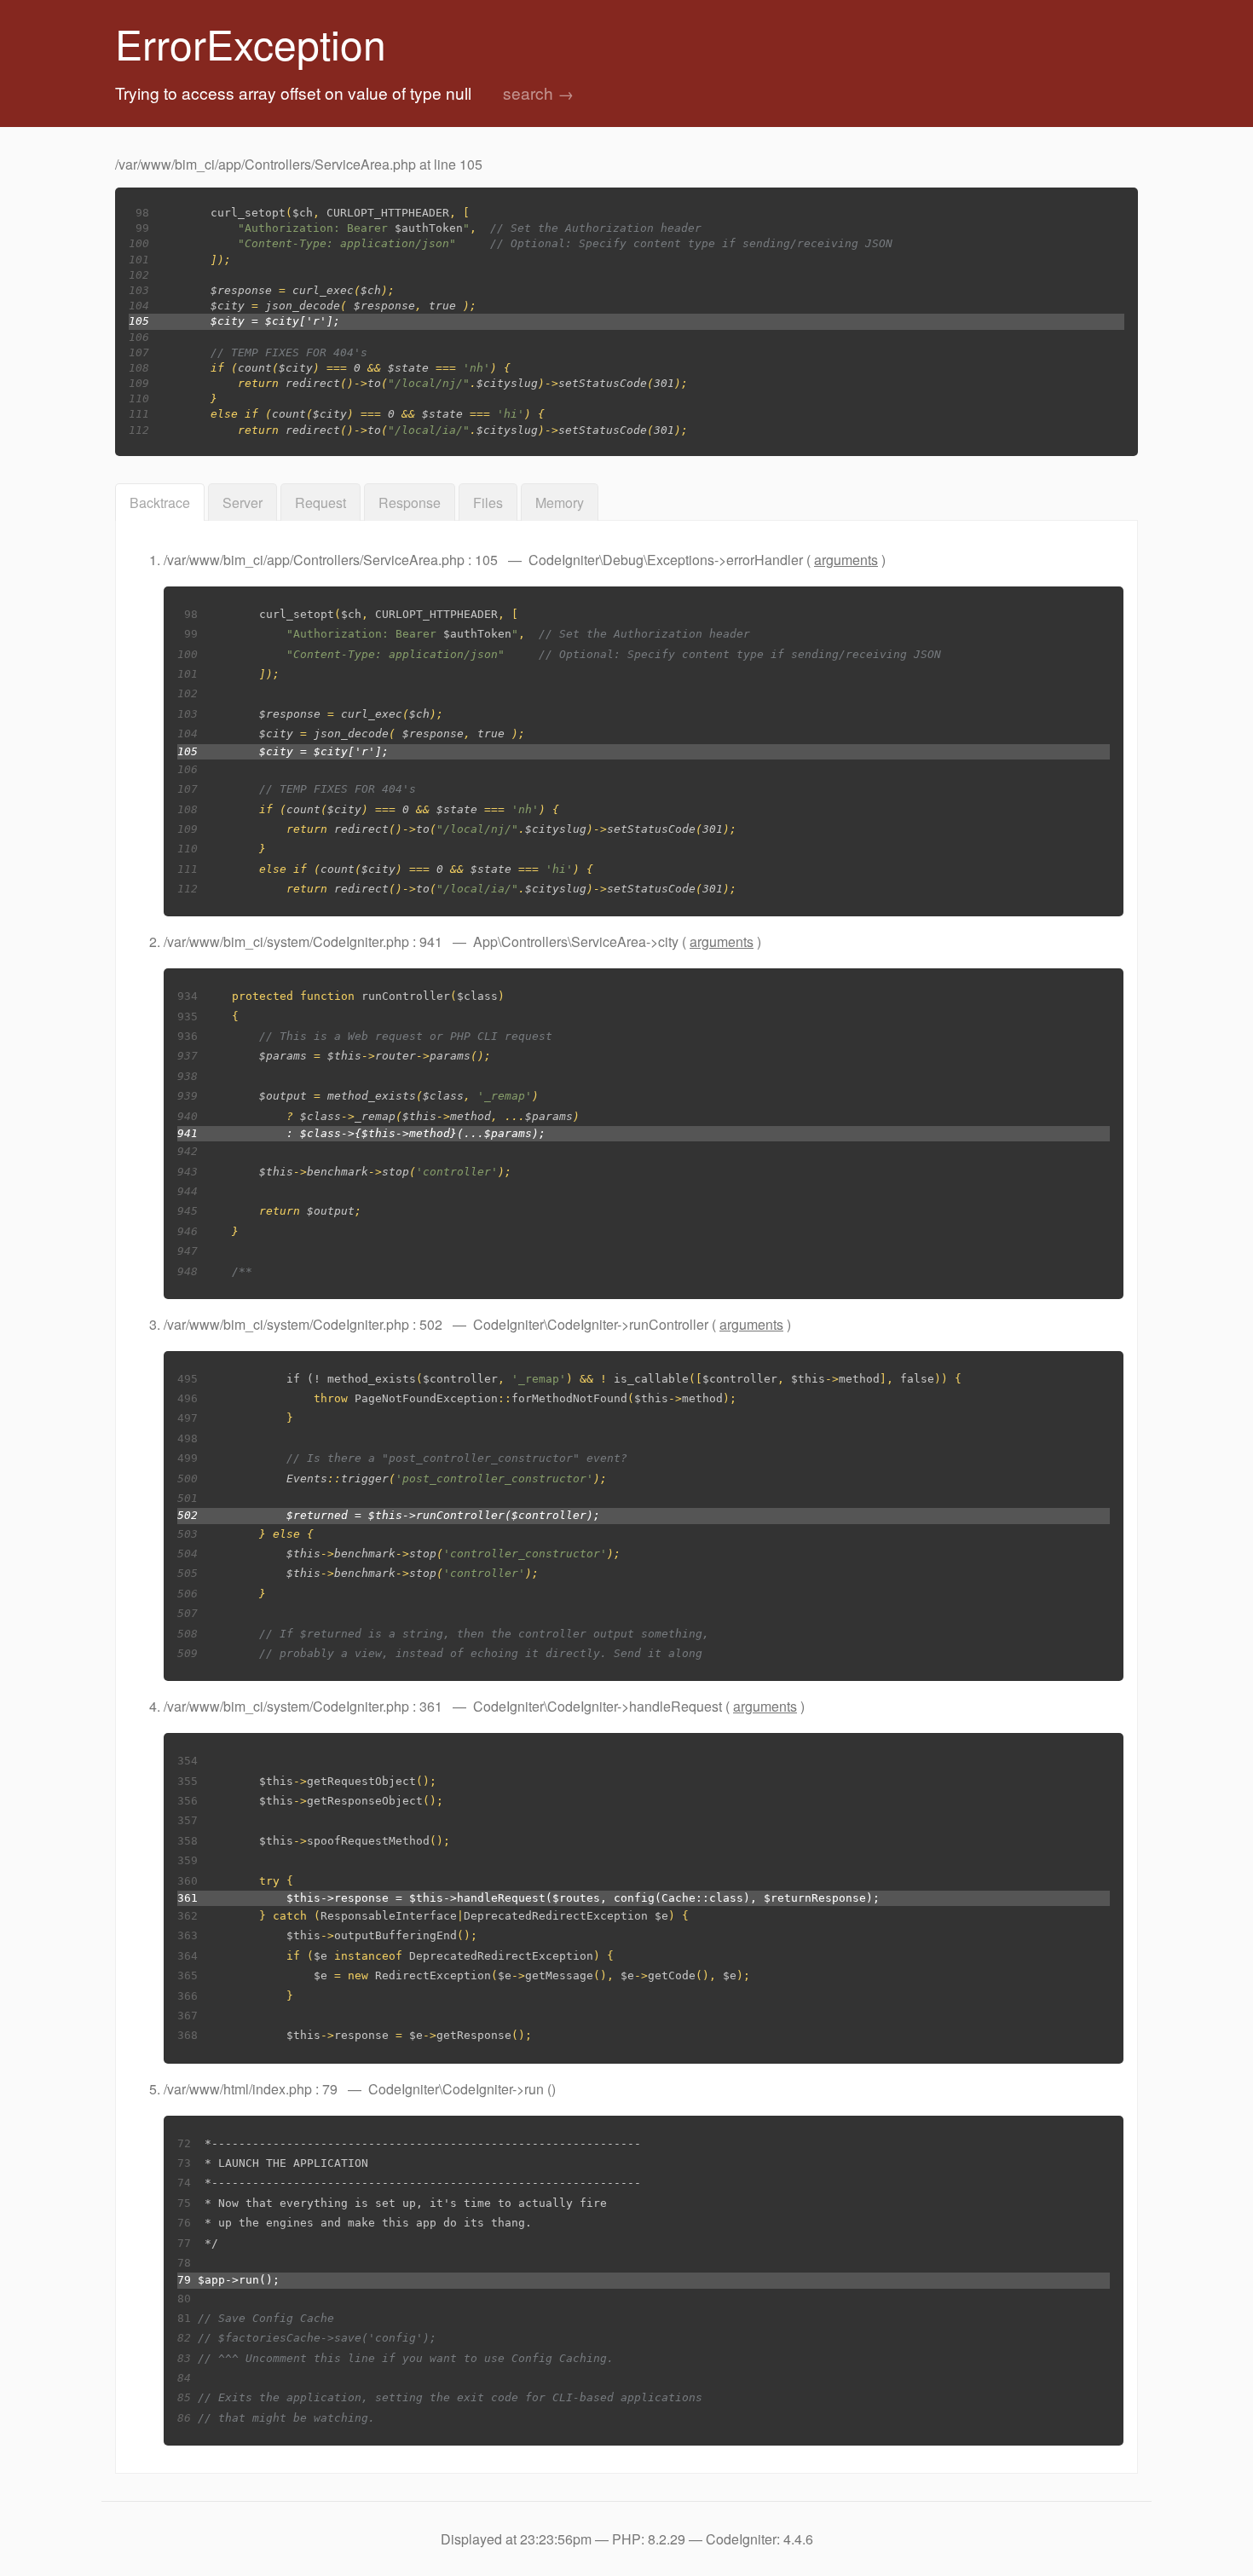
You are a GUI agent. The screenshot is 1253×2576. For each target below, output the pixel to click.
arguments (846, 560)
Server (243, 502)
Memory (560, 502)
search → (538, 92)
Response (410, 502)
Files (488, 502)
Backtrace (160, 502)
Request (320, 502)
